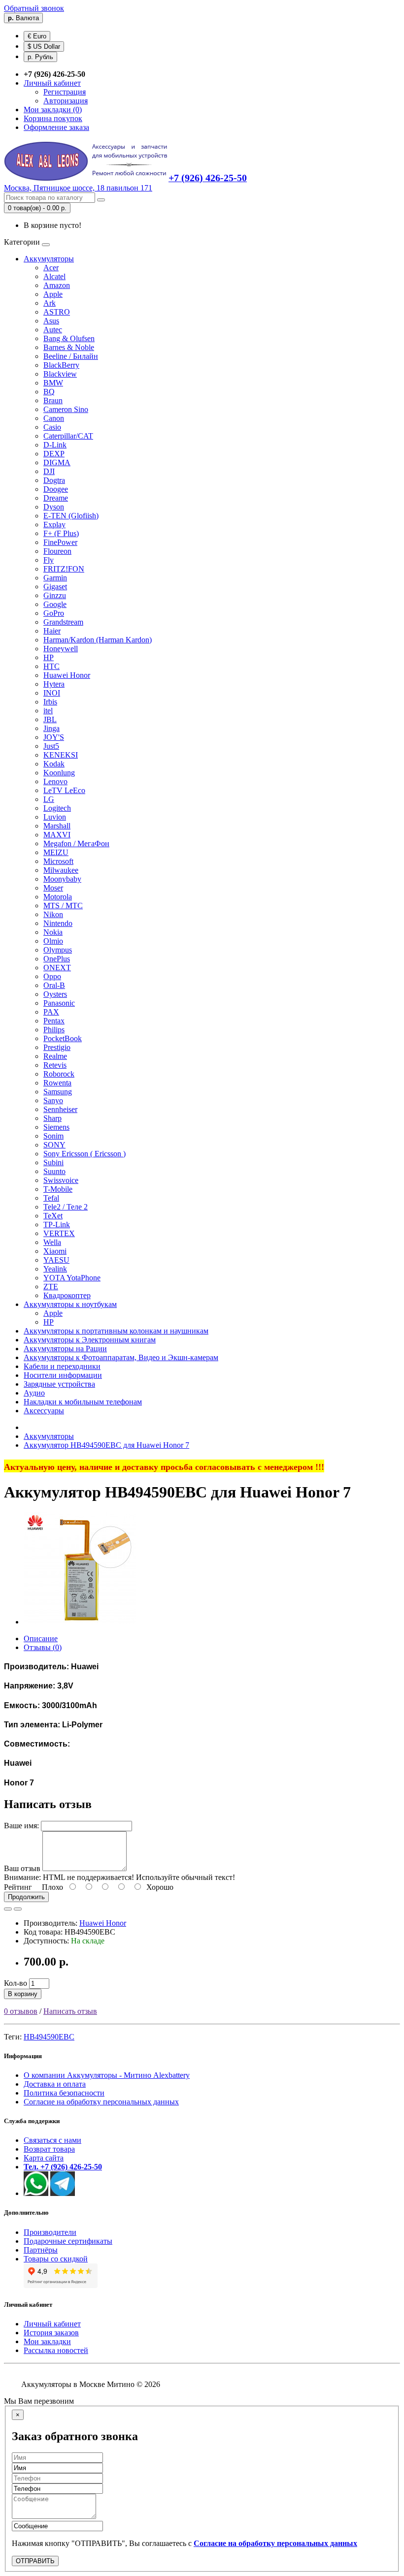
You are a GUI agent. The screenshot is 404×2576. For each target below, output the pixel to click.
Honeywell (61, 649)
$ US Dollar (44, 47)
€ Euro (37, 36)
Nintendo (58, 923)
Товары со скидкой (56, 2259)
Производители (50, 2232)
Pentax (54, 1021)
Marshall (57, 826)
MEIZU (56, 852)
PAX (51, 1012)
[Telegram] (63, 2193)
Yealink (55, 1269)
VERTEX (59, 1233)
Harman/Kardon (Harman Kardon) (98, 640)
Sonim (53, 1136)
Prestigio (57, 1047)
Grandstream (63, 622)
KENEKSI (61, 755)
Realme (55, 1056)
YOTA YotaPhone (72, 1278)
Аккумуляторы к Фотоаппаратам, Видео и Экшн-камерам (121, 1357)
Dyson (54, 507)
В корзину (23, 1994)
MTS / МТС (63, 906)
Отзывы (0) (43, 1647)
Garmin (55, 578)
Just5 (51, 746)
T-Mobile (58, 1189)
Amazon (57, 285)
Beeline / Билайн (71, 356)
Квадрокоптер (67, 1295)
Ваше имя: (21, 1826)
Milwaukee (61, 870)
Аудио (34, 1393)
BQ (49, 392)
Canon (54, 418)
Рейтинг (18, 1887)
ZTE (51, 1287)
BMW (53, 383)
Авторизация (66, 101)
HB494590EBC (49, 2037)
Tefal (51, 1198)
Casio (52, 427)
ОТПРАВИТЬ (35, 2561)
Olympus (58, 950)
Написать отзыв (70, 2011)
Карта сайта (44, 2158)
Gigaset (55, 587)
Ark (50, 303)
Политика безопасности (64, 2093)
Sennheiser (60, 1109)
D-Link (55, 445)
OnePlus (57, 959)
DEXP (54, 454)
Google (55, 604)
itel (48, 711)
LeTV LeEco (64, 790)
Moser (53, 888)
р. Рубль (40, 57)
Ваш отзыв (22, 1868)
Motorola (58, 897)
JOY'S (54, 737)
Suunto (54, 1171)
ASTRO (57, 312)
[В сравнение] (18, 1909)
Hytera (54, 684)
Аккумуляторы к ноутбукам (70, 1304)
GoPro (54, 613)
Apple (53, 294)
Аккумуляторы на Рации (65, 1349)
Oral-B (54, 985)
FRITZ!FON (64, 569)
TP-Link (57, 1224)
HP (49, 657)
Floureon (57, 551)
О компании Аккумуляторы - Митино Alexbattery (107, 2075)
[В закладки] (8, 1909)
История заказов (51, 2333)
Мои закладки (47, 2341)
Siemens (56, 1127)
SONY (54, 1145)
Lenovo (55, 781)
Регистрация (65, 92)
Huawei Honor (67, 675)
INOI (52, 693)
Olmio (53, 941)
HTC (51, 666)
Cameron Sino (66, 409)
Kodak (54, 764)
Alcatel (54, 276)
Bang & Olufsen (69, 338)
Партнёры (41, 2250)
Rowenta (57, 1083)
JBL (50, 719)
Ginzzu (55, 595)
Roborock (59, 1074)
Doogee (56, 489)
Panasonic (59, 1003)
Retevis (55, 1065)
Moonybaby (62, 879)
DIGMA (57, 462)
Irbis (50, 702)
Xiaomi (55, 1251)
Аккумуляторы (49, 259)
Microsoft (58, 861)
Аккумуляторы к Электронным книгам (90, 1340)
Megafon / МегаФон (76, 843)
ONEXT (57, 968)
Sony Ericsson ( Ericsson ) (84, 1154)
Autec (53, 330)
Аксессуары (44, 1411)
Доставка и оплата (55, 2084)
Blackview (60, 374)
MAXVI (57, 835)
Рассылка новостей (56, 2350)
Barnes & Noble (69, 347)
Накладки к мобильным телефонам (83, 1402)
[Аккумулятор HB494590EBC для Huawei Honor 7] (80, 1622)
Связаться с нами (52, 2140)
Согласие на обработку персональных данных (101, 2102)
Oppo (52, 976)
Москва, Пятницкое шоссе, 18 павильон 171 (78, 188)
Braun (53, 400)
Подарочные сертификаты (68, 2241)
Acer (51, 268)
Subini (53, 1162)
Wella (52, 1242)
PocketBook (63, 1038)
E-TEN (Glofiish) (71, 516)
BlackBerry (61, 365)
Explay (54, 525)
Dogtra (54, 480)
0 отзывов (21, 2011)
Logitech (57, 808)
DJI (49, 471)
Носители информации (63, 1375)
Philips (54, 1030)
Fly (49, 560)
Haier (52, 631)
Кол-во (16, 1983)
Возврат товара (49, 2149)
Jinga (51, 728)
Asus (51, 321)
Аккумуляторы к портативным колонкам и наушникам (116, 1331)
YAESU (56, 1260)
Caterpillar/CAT (68, 436)
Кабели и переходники (62, 1366)
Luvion (55, 817)
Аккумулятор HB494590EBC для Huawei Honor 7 (106, 1445)
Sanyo (53, 1100)
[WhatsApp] (36, 2193)
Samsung (58, 1092)
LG (49, 799)
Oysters (55, 994)
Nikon (53, 914)
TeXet (53, 1216)
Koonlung (59, 773)
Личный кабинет (52, 2324)
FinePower (60, 542)
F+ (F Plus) (61, 533)
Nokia (53, 932)
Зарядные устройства (59, 1384)
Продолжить (26, 1897)
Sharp (52, 1118)
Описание (41, 1638)
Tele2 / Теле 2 (66, 1207)
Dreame (56, 498)
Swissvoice (61, 1180)
